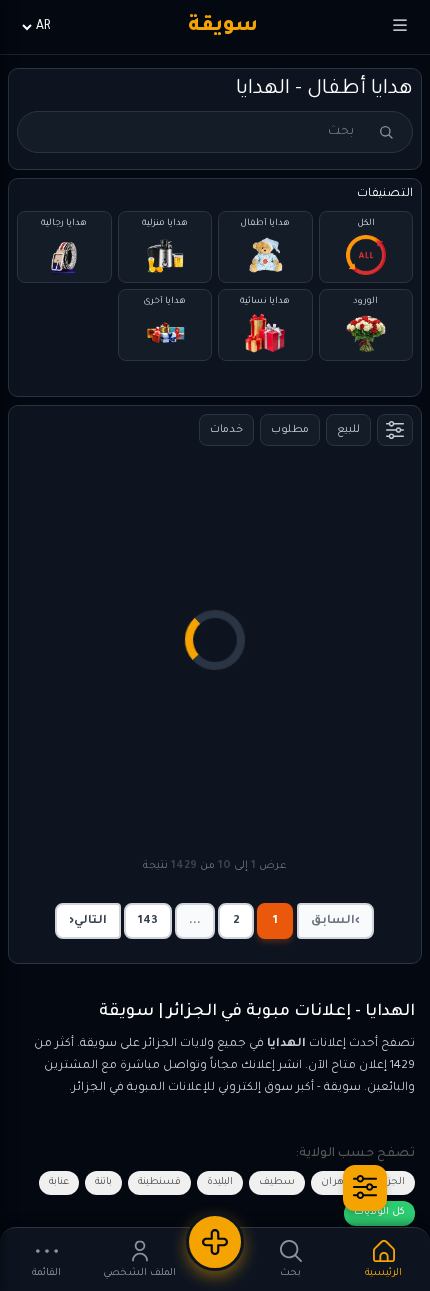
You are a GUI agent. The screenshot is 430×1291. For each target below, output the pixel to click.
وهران (335, 1182)
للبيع (348, 430)
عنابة (59, 1182)
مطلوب (290, 430)
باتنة (103, 1182)
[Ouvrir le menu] (400, 27)
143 (148, 921)
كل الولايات (379, 1212)
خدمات (226, 430)
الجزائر (390, 1182)
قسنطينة (159, 1182)
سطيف (277, 1182)
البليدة (220, 1182)
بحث (386, 132)
